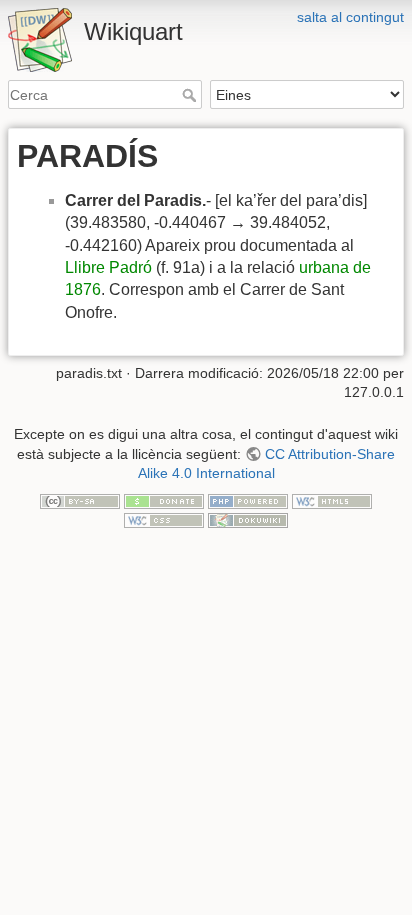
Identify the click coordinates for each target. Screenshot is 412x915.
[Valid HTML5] (332, 500)
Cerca (191, 95)
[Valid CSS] (164, 519)
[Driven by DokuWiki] (248, 519)
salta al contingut (350, 17)
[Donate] (164, 500)
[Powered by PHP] (248, 500)
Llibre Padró (108, 267)
